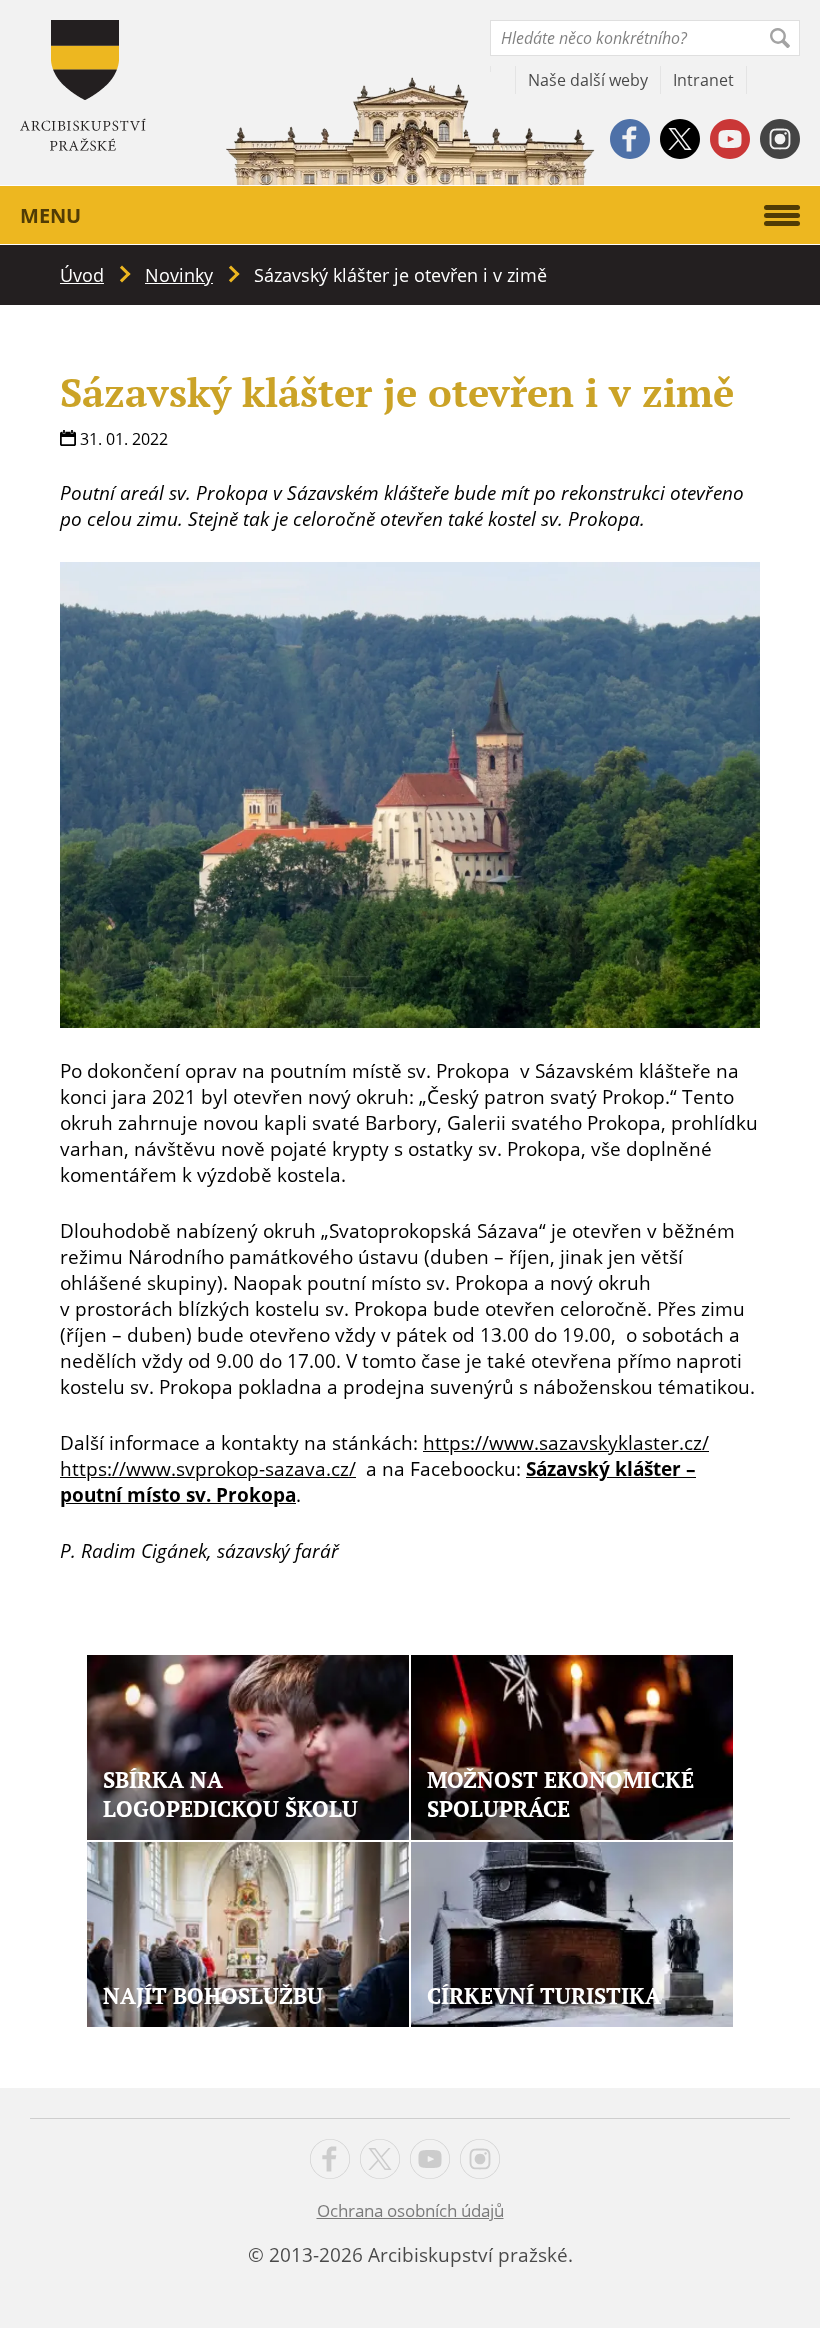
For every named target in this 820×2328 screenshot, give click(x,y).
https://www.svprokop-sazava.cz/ (208, 1469)
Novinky (179, 275)
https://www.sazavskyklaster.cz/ (566, 1443)
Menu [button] (50, 215)
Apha (83, 85)
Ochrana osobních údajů (410, 2210)
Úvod (82, 275)
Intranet (703, 80)
